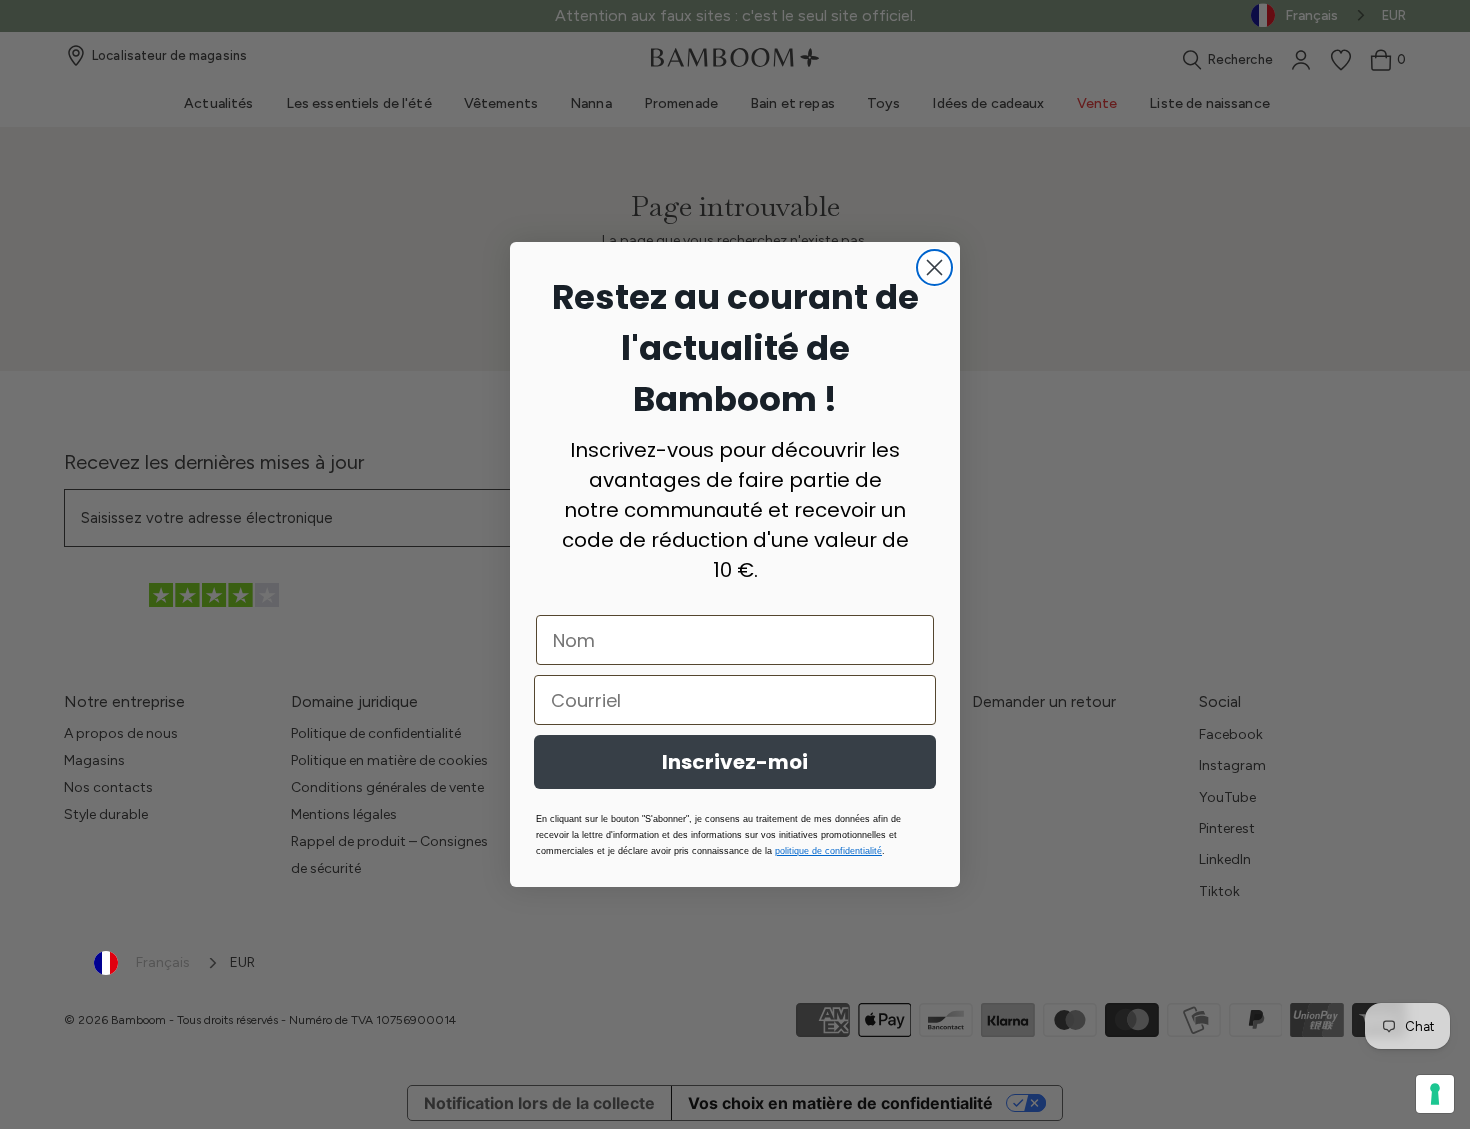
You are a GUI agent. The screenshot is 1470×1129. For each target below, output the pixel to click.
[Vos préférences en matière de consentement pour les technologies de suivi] (1435, 1094)
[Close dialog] (934, 267)
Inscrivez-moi (735, 762)
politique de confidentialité (828, 851)
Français (163, 962)
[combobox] (157, 963)
